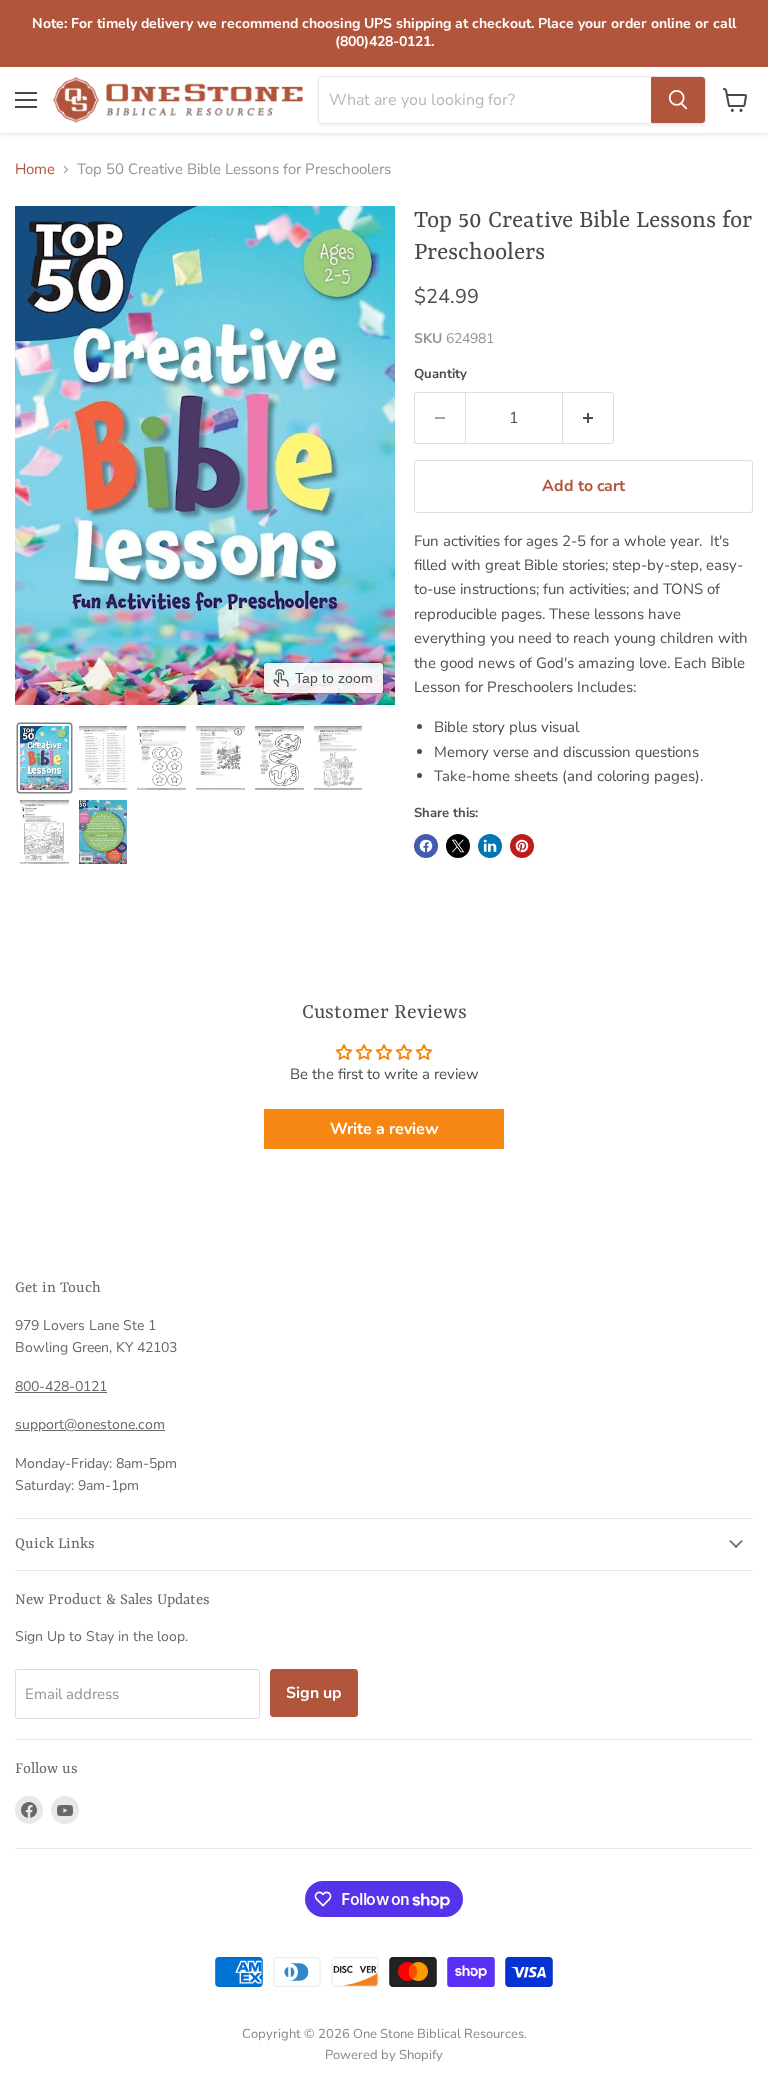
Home (35, 169)
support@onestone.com (90, 1424)
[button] (44, 758)
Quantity (440, 374)
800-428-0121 (61, 1386)
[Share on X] (458, 846)
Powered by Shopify (384, 2055)
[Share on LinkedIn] (490, 846)
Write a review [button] (384, 1129)
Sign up (314, 1693)
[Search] (678, 100)
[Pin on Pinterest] (522, 846)
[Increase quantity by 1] (588, 418)
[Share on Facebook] (426, 846)
